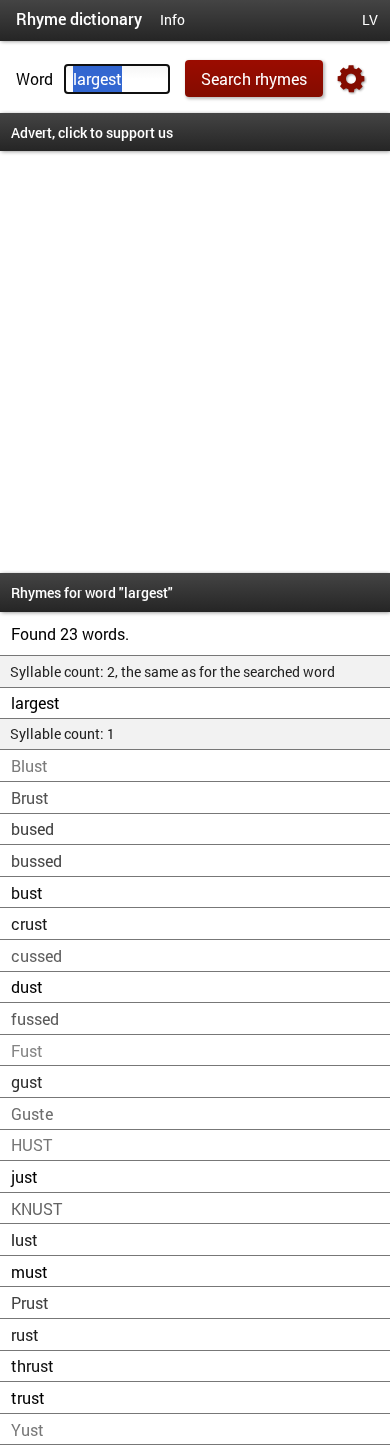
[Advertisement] (195, 362)
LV (370, 20)
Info (172, 20)
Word (34, 78)
